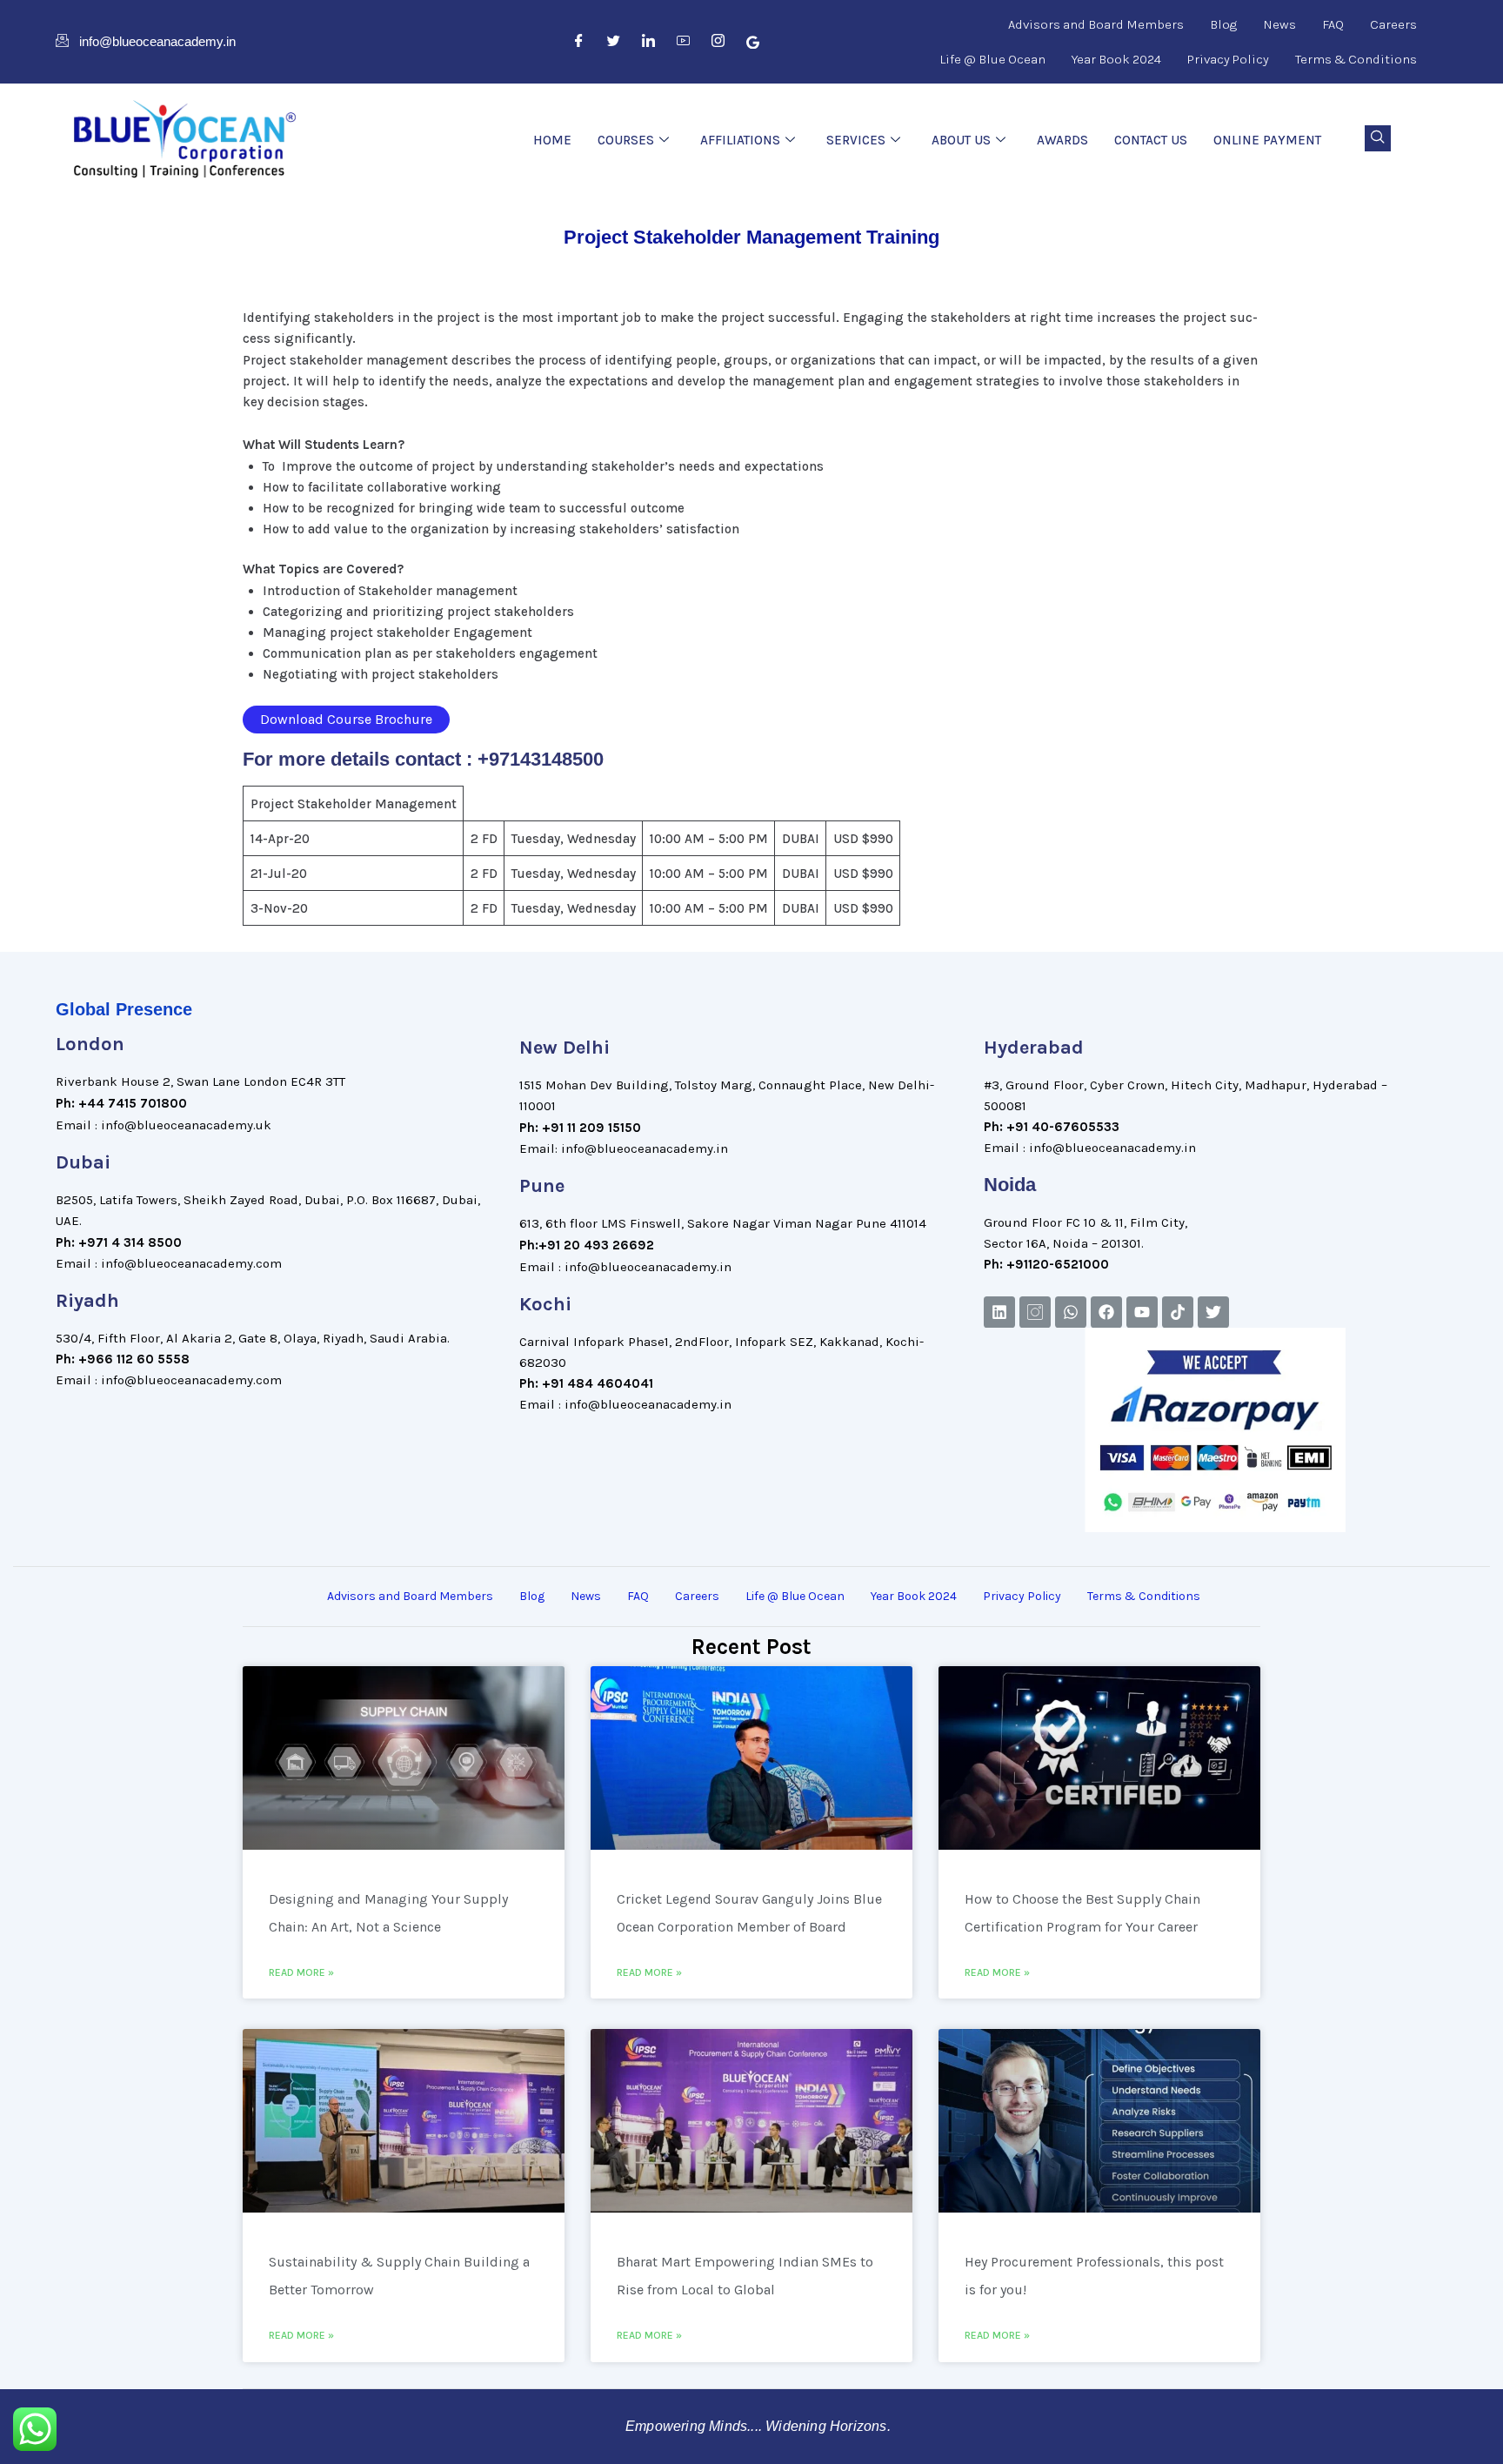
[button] (1378, 138)
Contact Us (1151, 140)
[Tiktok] (1178, 1312)
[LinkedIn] (649, 42)
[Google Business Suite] (753, 42)
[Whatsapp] (1071, 1312)
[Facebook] (579, 42)
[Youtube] (1142, 1312)
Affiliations (740, 140)
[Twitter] (614, 42)
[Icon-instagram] (1035, 1312)
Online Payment (1267, 140)
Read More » (301, 1972)
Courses (626, 140)
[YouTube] (684, 42)
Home (552, 140)
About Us (961, 140)
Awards (1062, 140)
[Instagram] (718, 42)
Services (856, 140)
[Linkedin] (999, 1312)
